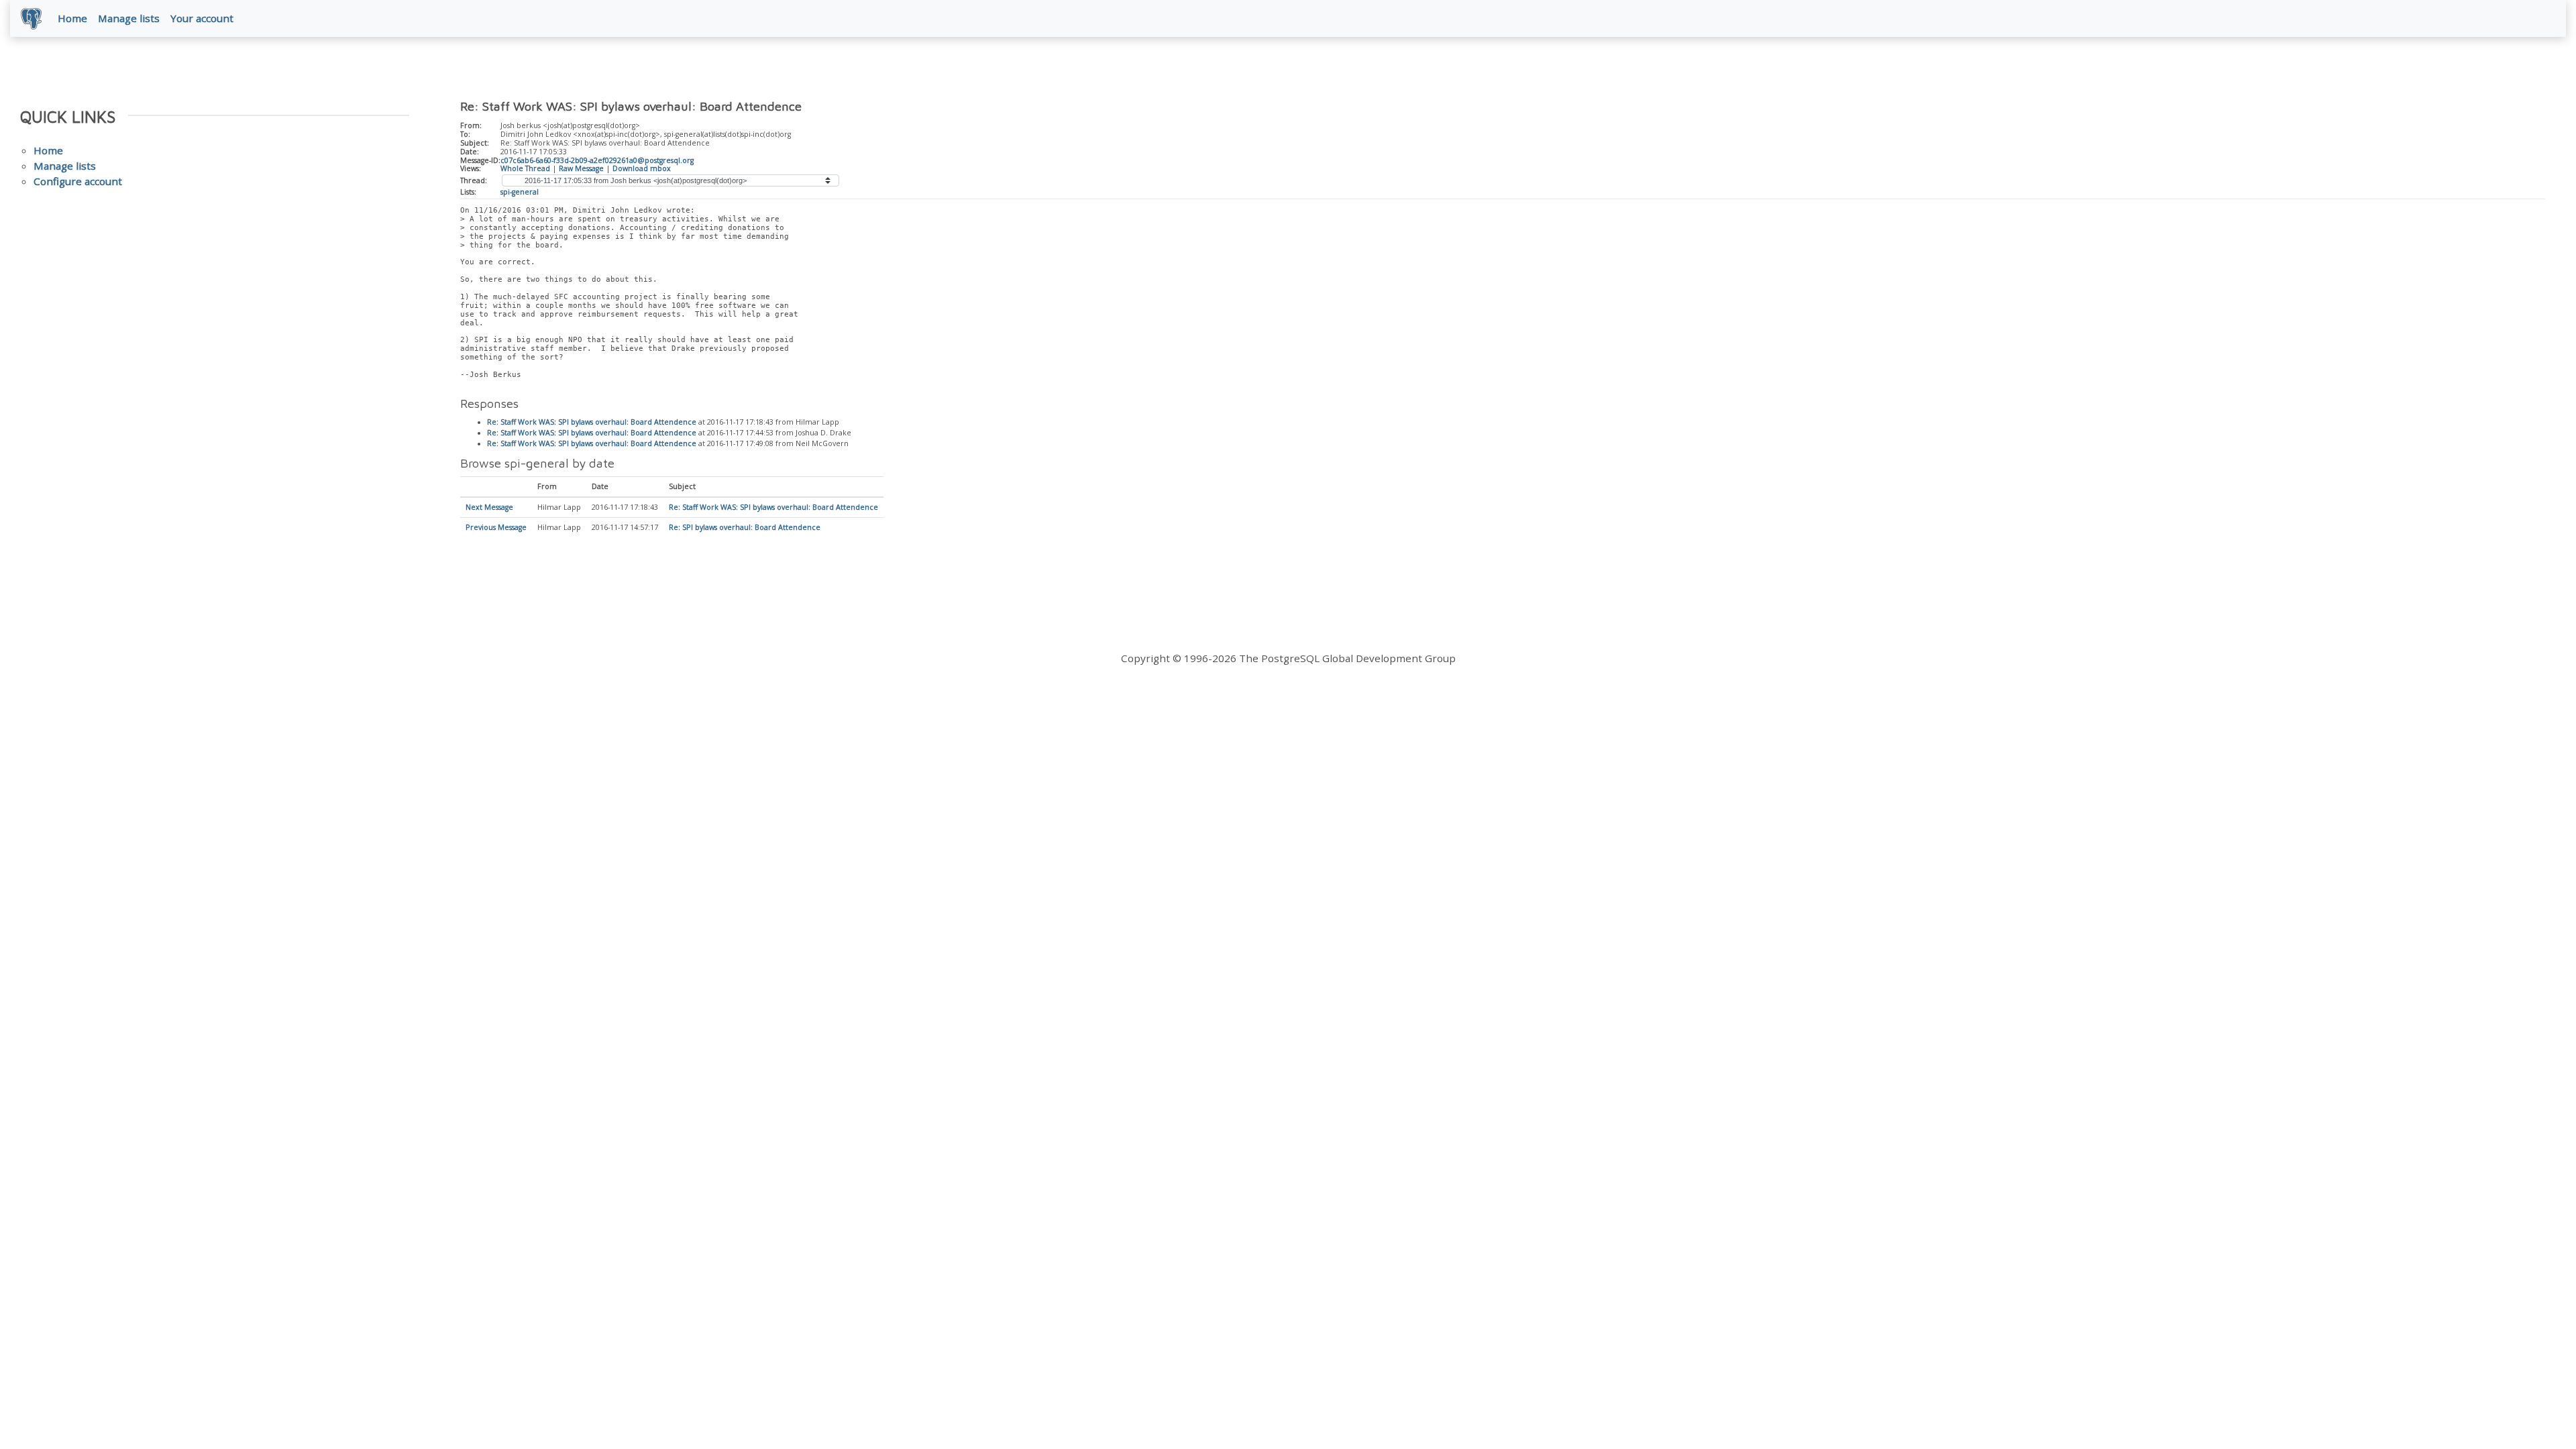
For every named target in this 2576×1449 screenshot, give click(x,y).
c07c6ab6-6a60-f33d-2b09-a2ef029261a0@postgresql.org (597, 160)
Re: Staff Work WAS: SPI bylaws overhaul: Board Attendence (592, 422)
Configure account (78, 181)
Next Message (489, 507)
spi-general (520, 192)
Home (72, 18)
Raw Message (581, 168)
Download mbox (642, 168)
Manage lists (129, 18)
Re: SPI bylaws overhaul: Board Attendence (745, 527)
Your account (202, 18)
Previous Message (496, 527)
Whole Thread (525, 168)
